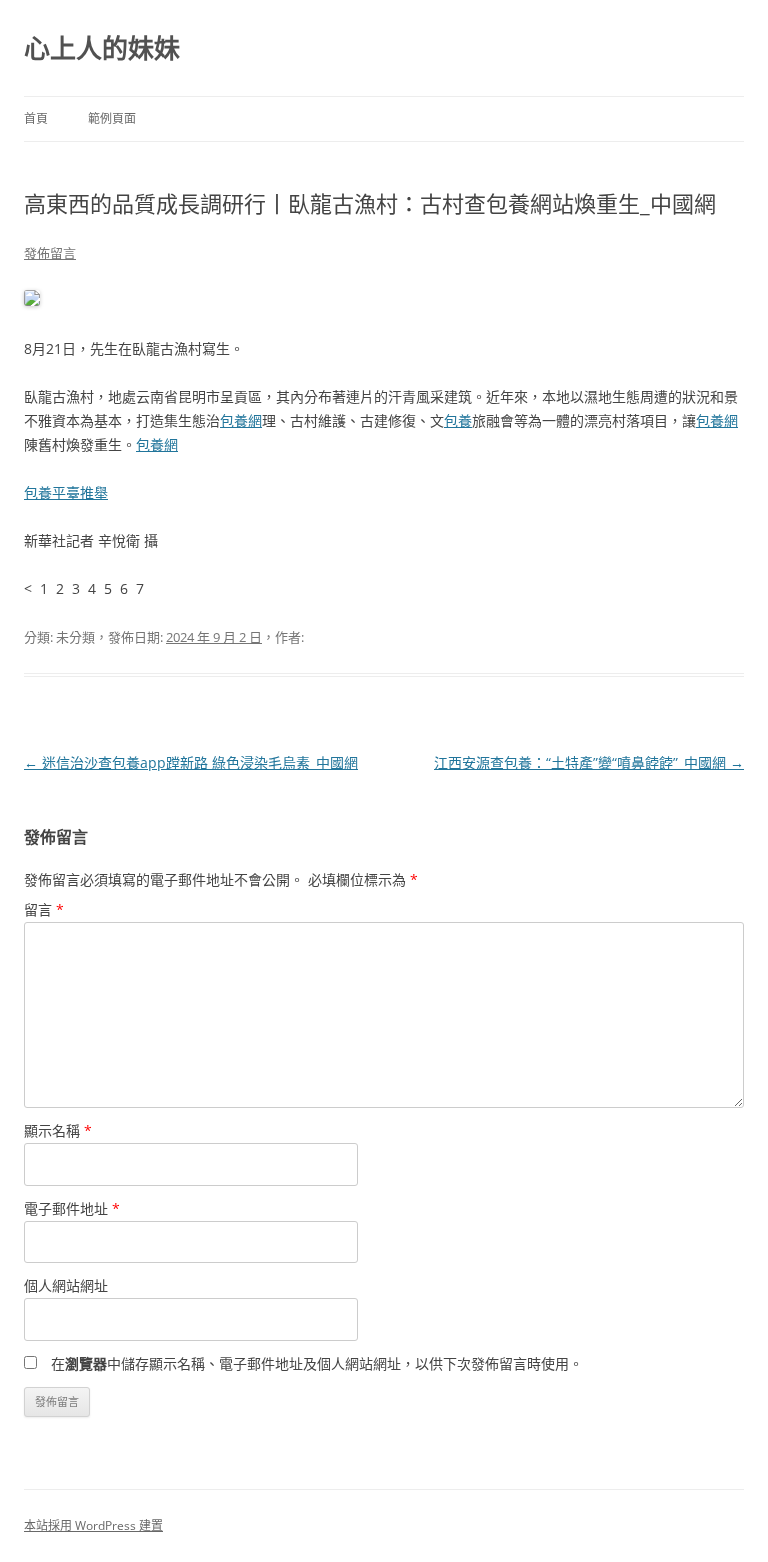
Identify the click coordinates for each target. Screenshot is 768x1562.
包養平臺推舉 (66, 492)
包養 (458, 420)
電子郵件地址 (72, 1208)
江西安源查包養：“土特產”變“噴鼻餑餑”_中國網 (589, 762)
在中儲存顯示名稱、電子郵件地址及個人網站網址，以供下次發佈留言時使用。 (317, 1363)
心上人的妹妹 (102, 48)
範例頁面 (112, 118)
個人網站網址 (66, 1285)
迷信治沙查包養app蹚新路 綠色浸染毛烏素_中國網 (191, 762)
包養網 (241, 420)
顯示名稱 (58, 1130)
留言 (44, 909)
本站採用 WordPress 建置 (93, 1525)
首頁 (36, 118)
